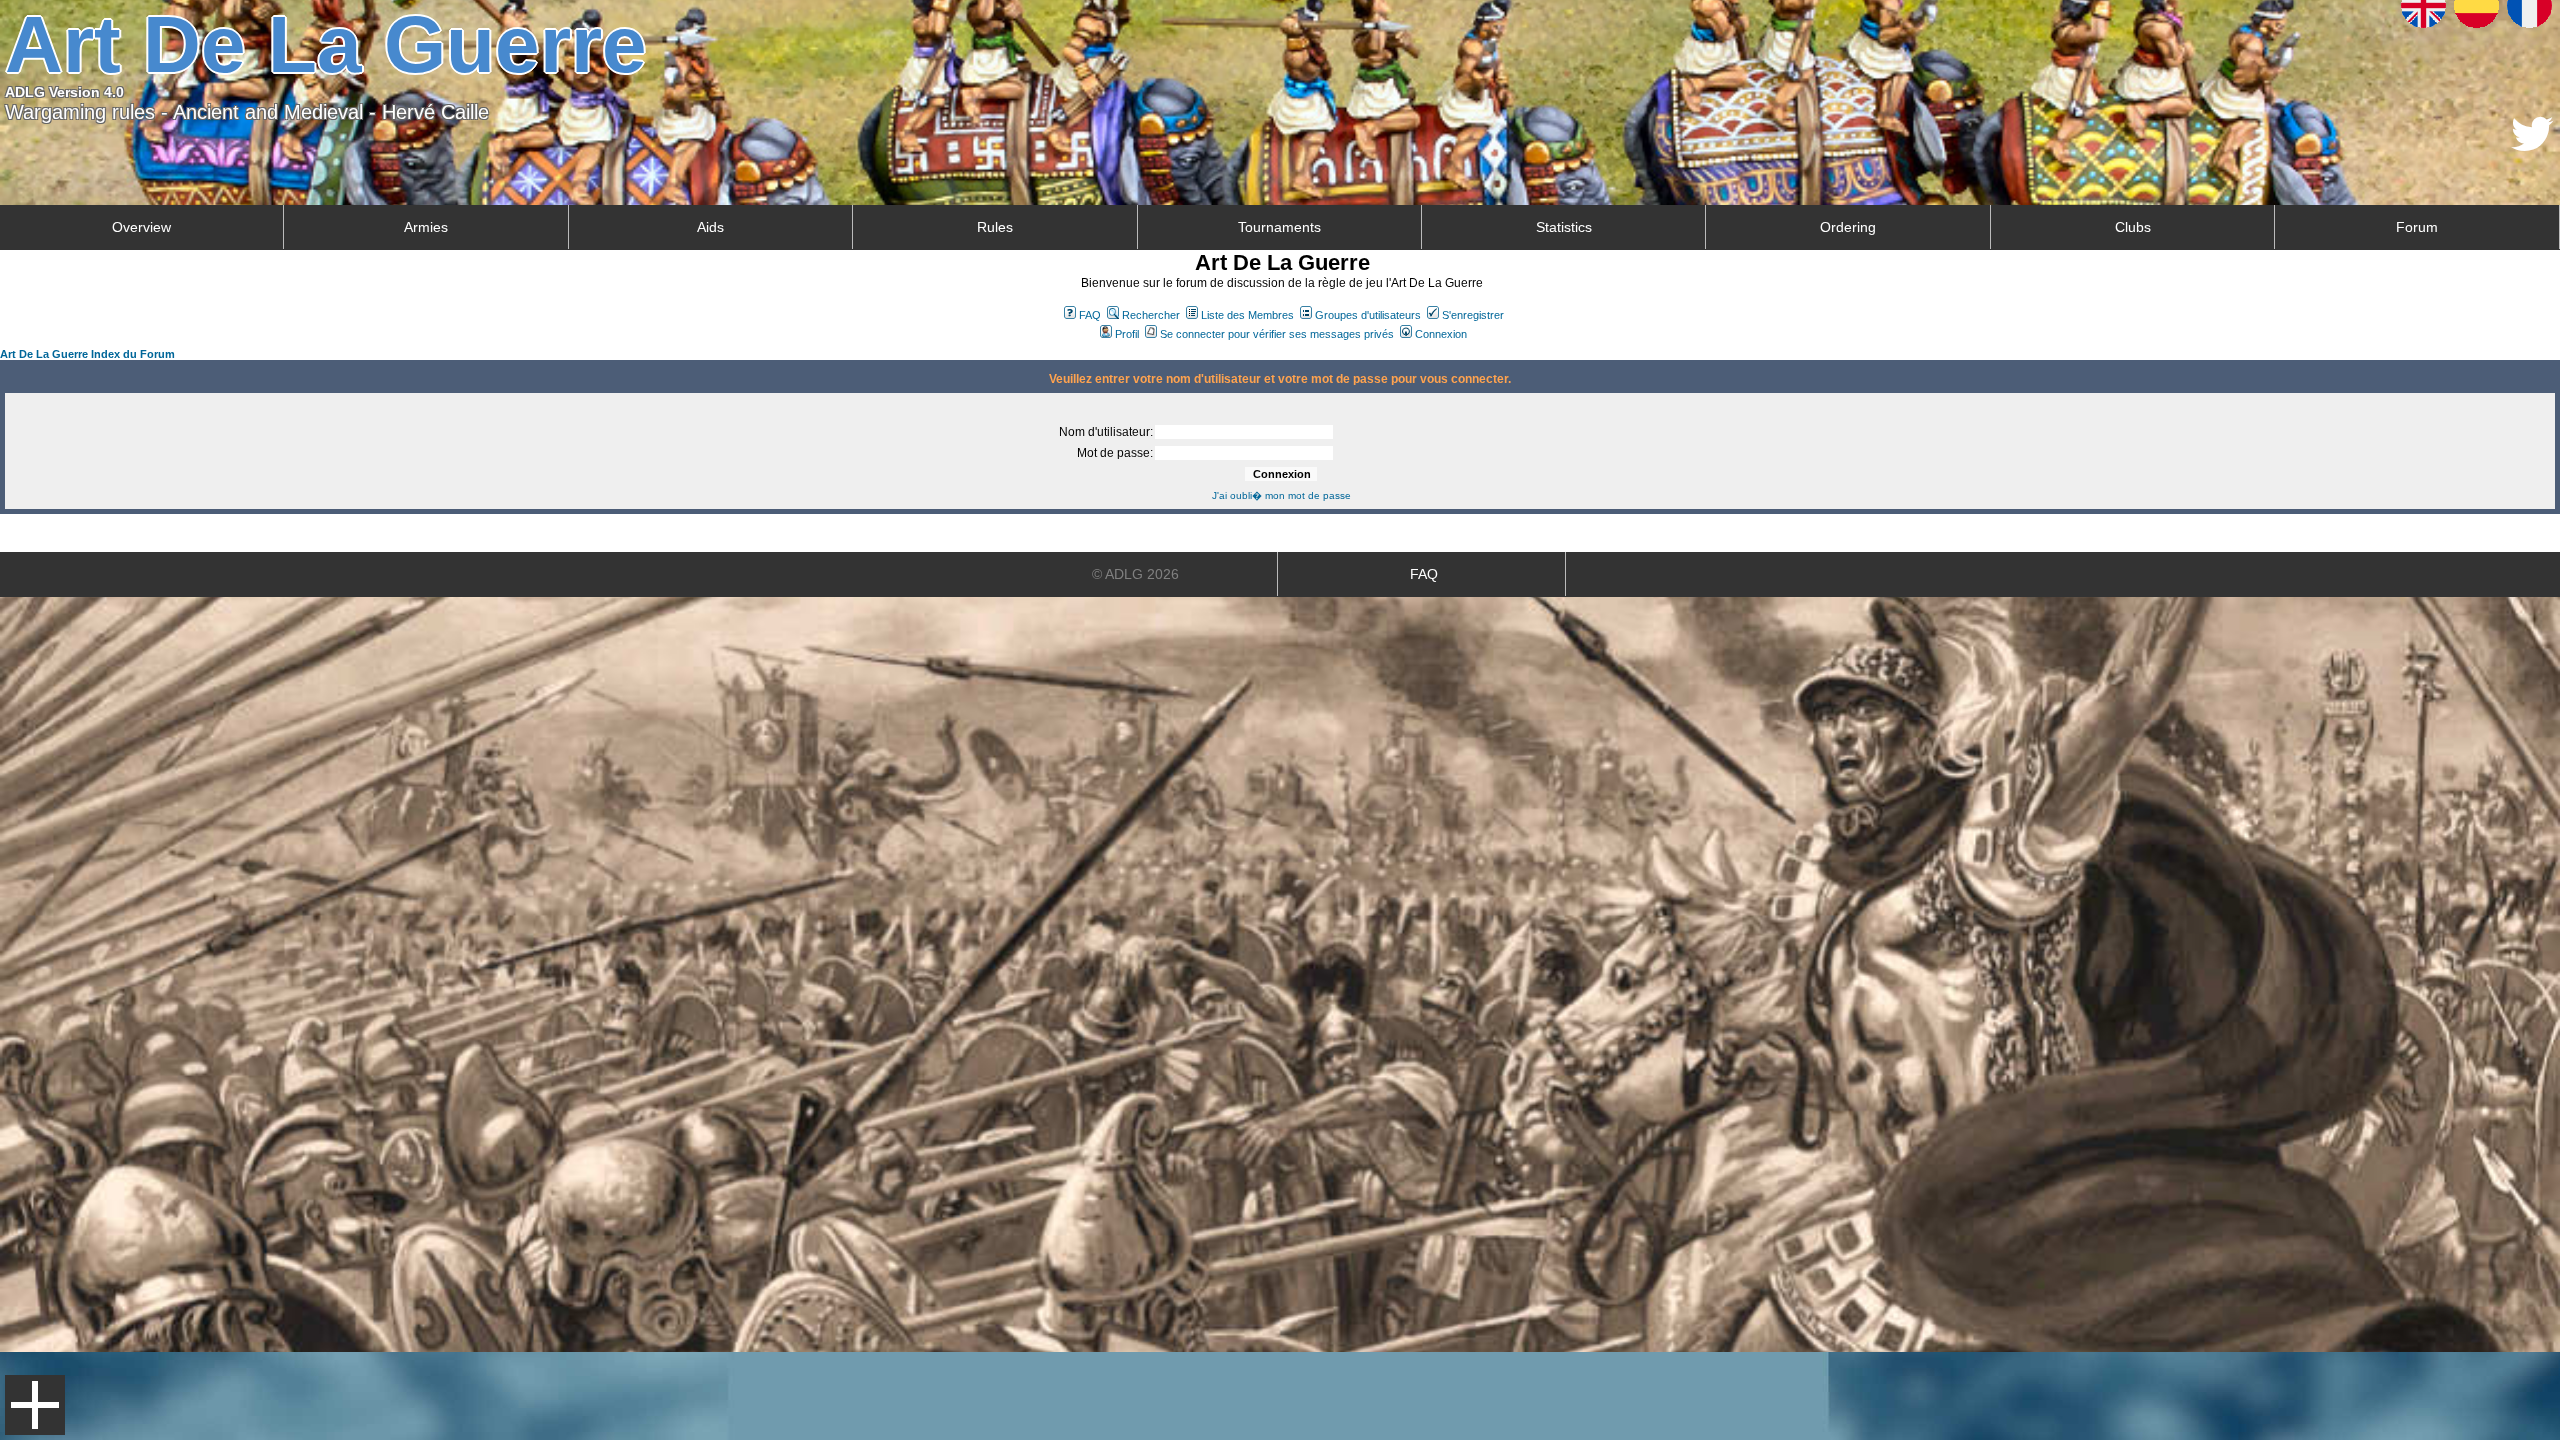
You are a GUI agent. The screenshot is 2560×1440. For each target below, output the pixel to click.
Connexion (1441, 334)
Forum (2417, 227)
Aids (710, 227)
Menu (35, 1405)
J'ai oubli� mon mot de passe (1281, 495)
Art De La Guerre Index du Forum (87, 354)
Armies (426, 227)
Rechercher (1151, 315)
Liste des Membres (1247, 315)
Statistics (1564, 227)
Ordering (1848, 227)
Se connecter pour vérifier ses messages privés (1277, 334)
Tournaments (1279, 227)
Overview (141, 227)
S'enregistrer (1473, 315)
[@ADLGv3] (2532, 145)
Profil (1127, 334)
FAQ (1090, 315)
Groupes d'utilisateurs (1368, 315)
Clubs (2133, 227)
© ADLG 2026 (1135, 574)
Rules (995, 227)
